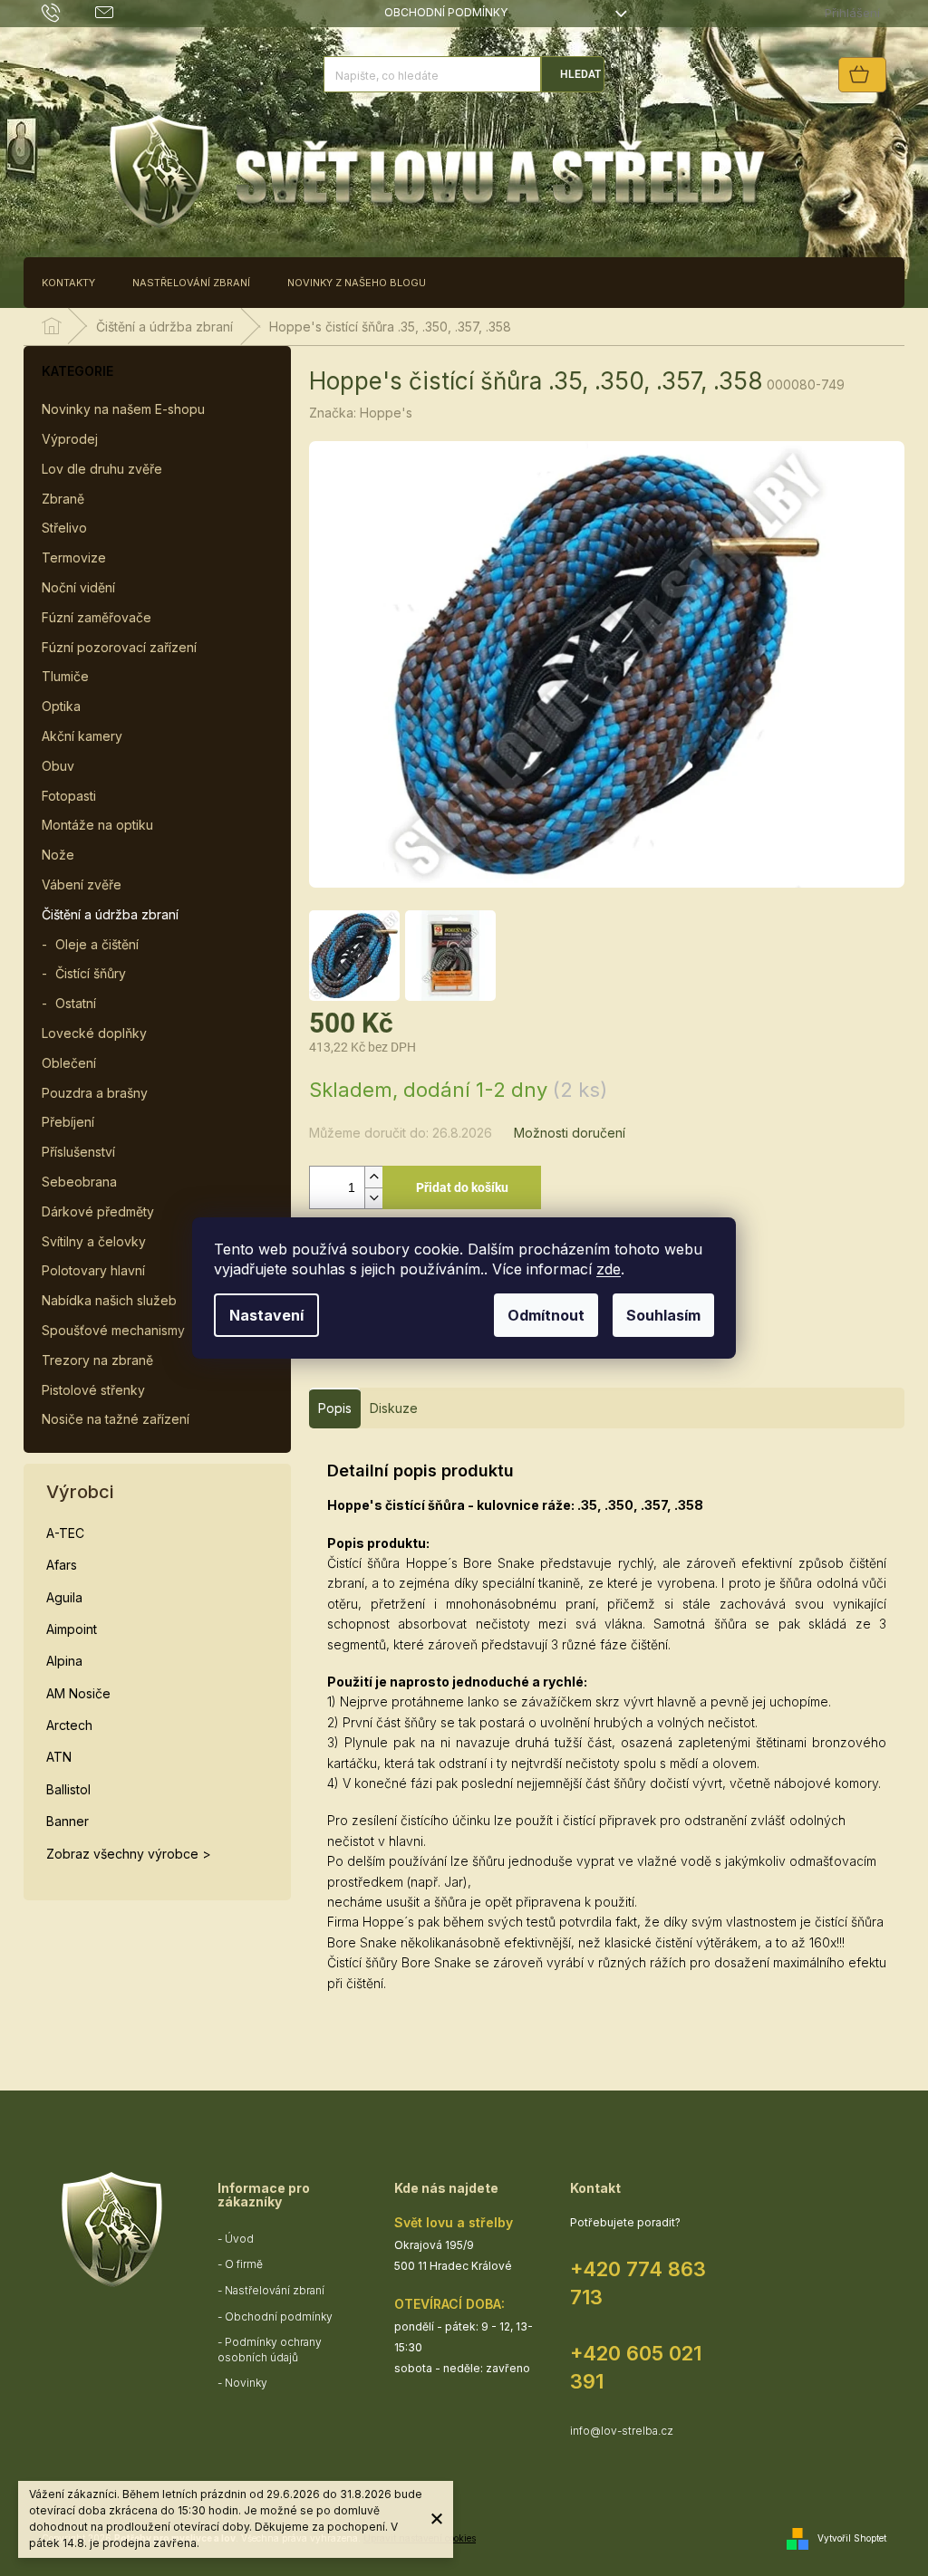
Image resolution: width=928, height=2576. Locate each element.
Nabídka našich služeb (109, 1300)
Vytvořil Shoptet (852, 2538)
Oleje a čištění (97, 944)
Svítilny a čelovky (94, 1241)
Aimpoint (72, 1629)
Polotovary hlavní (93, 1270)
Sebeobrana (79, 1182)
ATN (59, 1757)
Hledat (580, 74)
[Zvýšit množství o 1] (373, 1177)
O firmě (244, 2264)
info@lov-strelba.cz (622, 2431)
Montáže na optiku (97, 825)
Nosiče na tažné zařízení (116, 1419)
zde (609, 1269)
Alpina (64, 1661)
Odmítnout (546, 1315)
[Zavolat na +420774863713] (68, 12)
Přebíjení (68, 1122)
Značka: (361, 413)
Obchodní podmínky (446, 12)
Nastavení (266, 1315)
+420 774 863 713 (638, 2283)
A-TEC (65, 1533)
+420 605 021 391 (636, 2367)
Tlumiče (65, 676)
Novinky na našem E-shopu (123, 409)
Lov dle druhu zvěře (102, 469)
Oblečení (69, 1063)
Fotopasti (69, 796)
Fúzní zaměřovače (97, 617)
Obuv (58, 766)
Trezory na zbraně (97, 1360)
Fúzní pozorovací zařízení (119, 647)
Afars (62, 1565)
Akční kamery (82, 736)
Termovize (74, 557)
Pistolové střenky (93, 1390)
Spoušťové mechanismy (113, 1330)
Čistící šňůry (91, 973)
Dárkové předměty (98, 1211)
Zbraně (63, 499)
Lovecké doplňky (94, 1033)
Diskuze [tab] (394, 1408)
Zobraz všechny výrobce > (129, 1854)
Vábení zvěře (82, 884)
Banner (68, 1821)
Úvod (239, 2239)
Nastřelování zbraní (275, 2290)
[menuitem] (68, 283)
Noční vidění (78, 587)
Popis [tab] (335, 1408)
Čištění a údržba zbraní (110, 914)
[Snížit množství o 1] (373, 1198)
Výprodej (70, 439)
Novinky (246, 2383)
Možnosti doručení (570, 1133)
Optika (61, 706)
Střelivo (64, 528)
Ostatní (76, 1003)
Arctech (69, 1725)
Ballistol (68, 1789)
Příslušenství (78, 1152)
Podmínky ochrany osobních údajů (270, 2350)
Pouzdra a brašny (95, 1093)
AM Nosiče (78, 1693)
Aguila (64, 1597)
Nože (58, 855)
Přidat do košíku (462, 1187)
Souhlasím (663, 1315)
